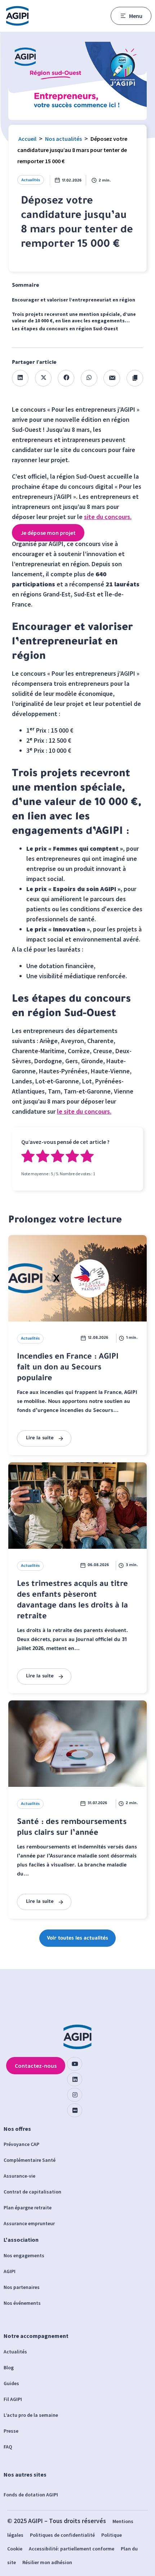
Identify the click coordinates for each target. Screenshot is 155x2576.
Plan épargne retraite (28, 2208)
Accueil (27, 139)
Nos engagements (24, 2255)
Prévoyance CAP (21, 2144)
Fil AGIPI (13, 2399)
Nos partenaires (22, 2287)
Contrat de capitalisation (32, 2192)
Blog (9, 2367)
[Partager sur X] (43, 378)
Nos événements (22, 2303)
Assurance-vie (19, 2176)
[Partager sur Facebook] (66, 378)
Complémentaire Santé (30, 2160)
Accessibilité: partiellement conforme (72, 2549)
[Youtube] (75, 2064)
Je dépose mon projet (48, 533)
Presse (11, 2431)
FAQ (8, 2447)
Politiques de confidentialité (62, 2535)
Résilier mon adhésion (47, 2562)
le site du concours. (84, 1111)
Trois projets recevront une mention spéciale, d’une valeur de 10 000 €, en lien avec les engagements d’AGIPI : (74, 318)
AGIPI (10, 2271)
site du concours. (108, 517)
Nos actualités (63, 139)
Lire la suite (40, 1438)
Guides (11, 2383)
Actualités (31, 180)
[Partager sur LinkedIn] (20, 378)
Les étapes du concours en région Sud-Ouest (65, 328)
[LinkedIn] (75, 2079)
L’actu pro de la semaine (31, 2415)
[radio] (28, 1157)
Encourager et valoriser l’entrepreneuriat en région (74, 300)
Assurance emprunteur (29, 2223)
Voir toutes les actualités (77, 1939)
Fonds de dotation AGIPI (31, 2495)
